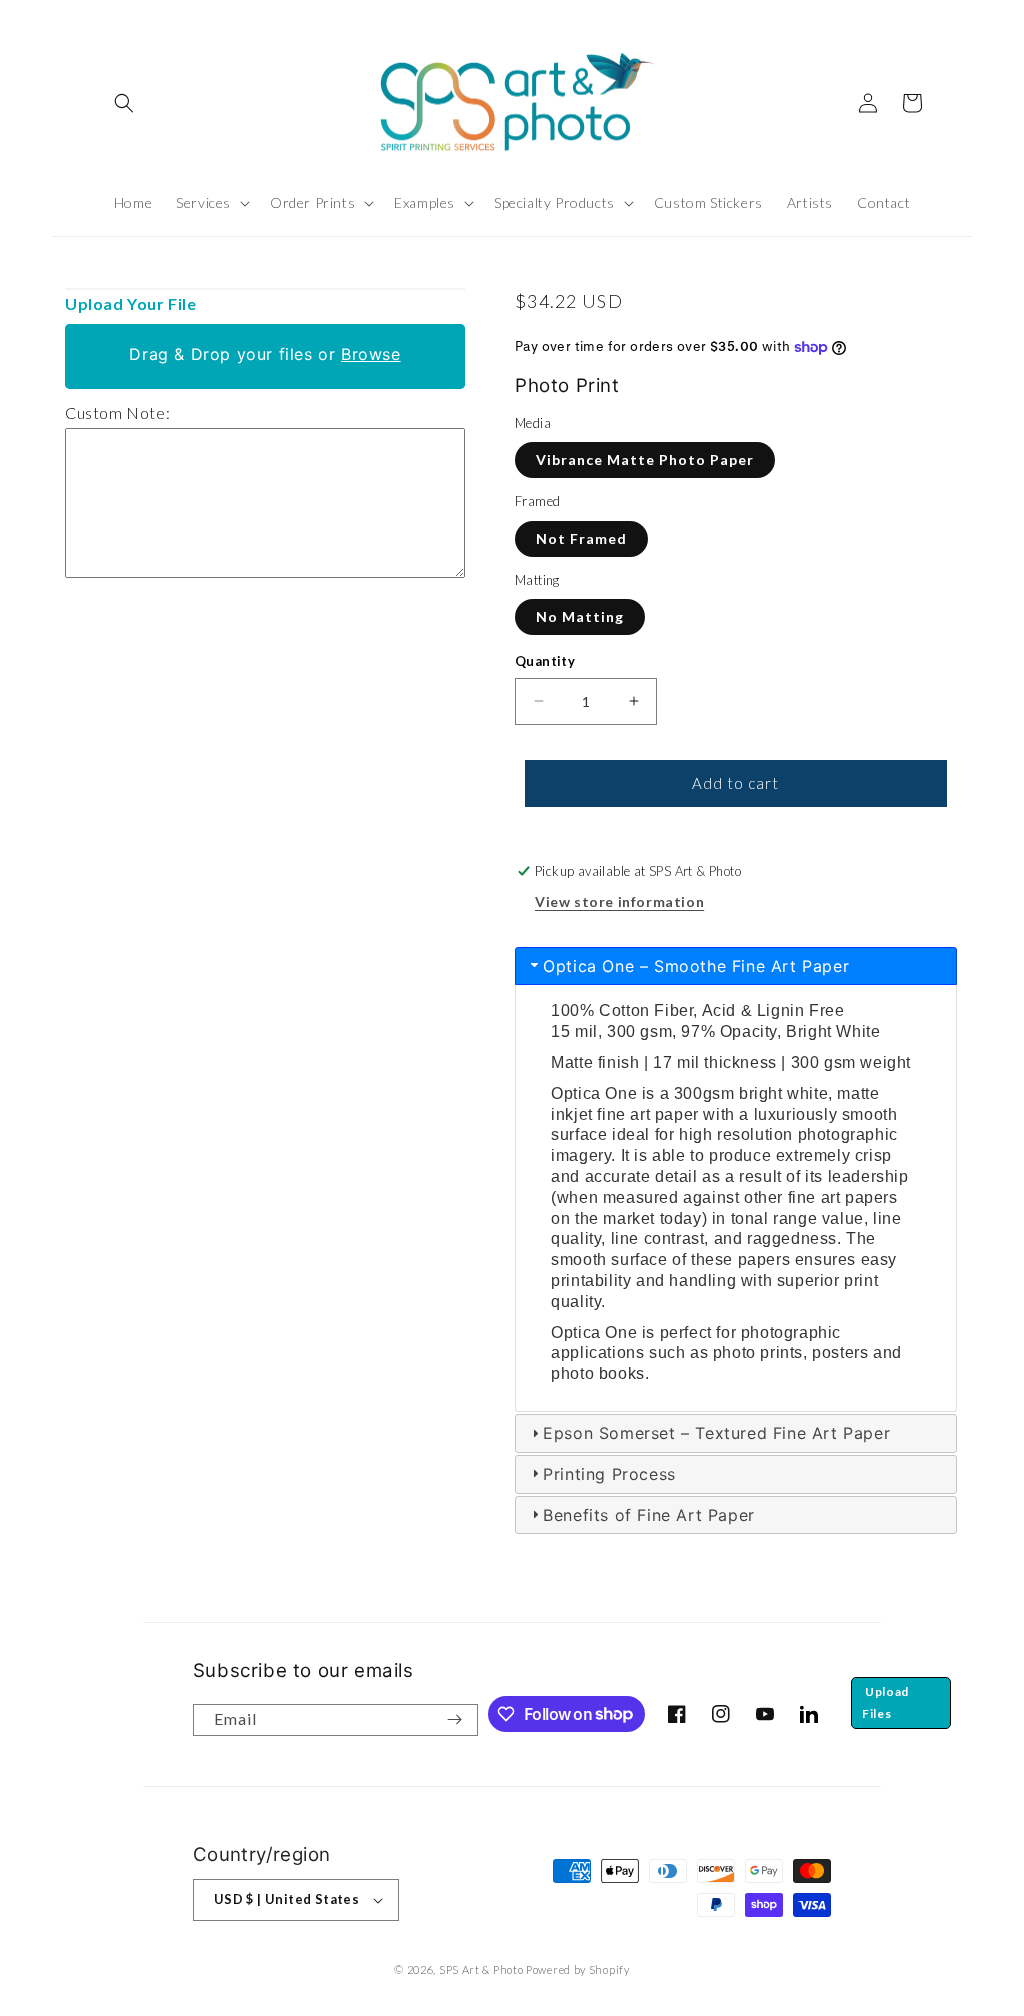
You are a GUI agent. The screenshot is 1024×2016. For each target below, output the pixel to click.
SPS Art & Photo (481, 1969)
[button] (124, 103)
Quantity (545, 661)
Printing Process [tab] (609, 1474)
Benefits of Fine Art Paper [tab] (649, 1515)
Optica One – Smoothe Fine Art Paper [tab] (696, 966)
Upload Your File (131, 303)
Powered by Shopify (578, 1969)
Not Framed (581, 538)
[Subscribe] (455, 1720)
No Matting (580, 616)
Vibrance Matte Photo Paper (645, 459)
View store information (619, 901)
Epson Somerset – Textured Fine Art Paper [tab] (716, 1433)
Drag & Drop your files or (264, 354)
